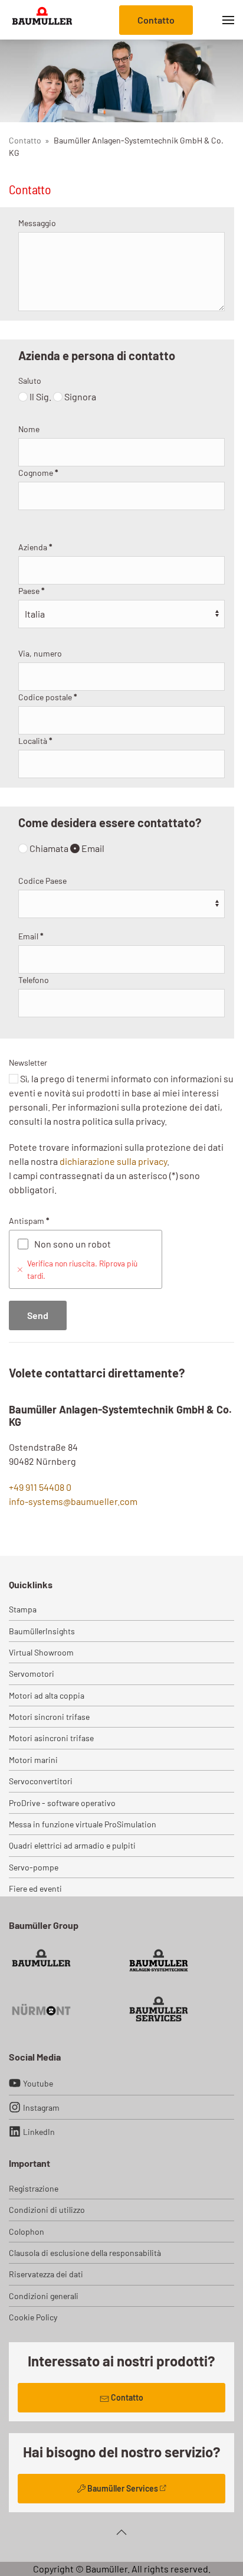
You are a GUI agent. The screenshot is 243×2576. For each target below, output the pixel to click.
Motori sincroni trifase (49, 1717)
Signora (79, 396)
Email (92, 848)
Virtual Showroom (41, 1652)
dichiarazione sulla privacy (113, 1161)
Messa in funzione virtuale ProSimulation (83, 1824)
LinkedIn (39, 2132)
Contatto (156, 20)
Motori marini (33, 1760)
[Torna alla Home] (42, 20)
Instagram (41, 2108)
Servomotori (32, 1674)
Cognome (38, 473)
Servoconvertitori (41, 1781)
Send (38, 1315)
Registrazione (34, 2188)
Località (35, 741)
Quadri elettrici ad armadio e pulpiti (72, 1845)
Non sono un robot (73, 1244)
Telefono (34, 980)
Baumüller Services (123, 2488)
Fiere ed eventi (35, 1888)
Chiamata (48, 848)
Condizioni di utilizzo (47, 2210)
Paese (32, 591)
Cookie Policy (33, 2317)
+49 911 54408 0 (40, 1487)
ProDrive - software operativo (62, 1803)
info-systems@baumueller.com (73, 1501)
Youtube (38, 2083)
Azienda (35, 547)
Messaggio (37, 223)
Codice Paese (42, 881)
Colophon (27, 2231)
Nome (29, 429)
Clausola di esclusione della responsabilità (85, 2253)
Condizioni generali (44, 2296)
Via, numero (40, 653)
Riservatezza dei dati (46, 2274)
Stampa (23, 1609)
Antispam (29, 1221)
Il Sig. (40, 396)
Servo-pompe (34, 1867)
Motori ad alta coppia (47, 1695)
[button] (228, 20)
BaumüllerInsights (42, 1631)
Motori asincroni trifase (51, 1738)
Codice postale (48, 697)
